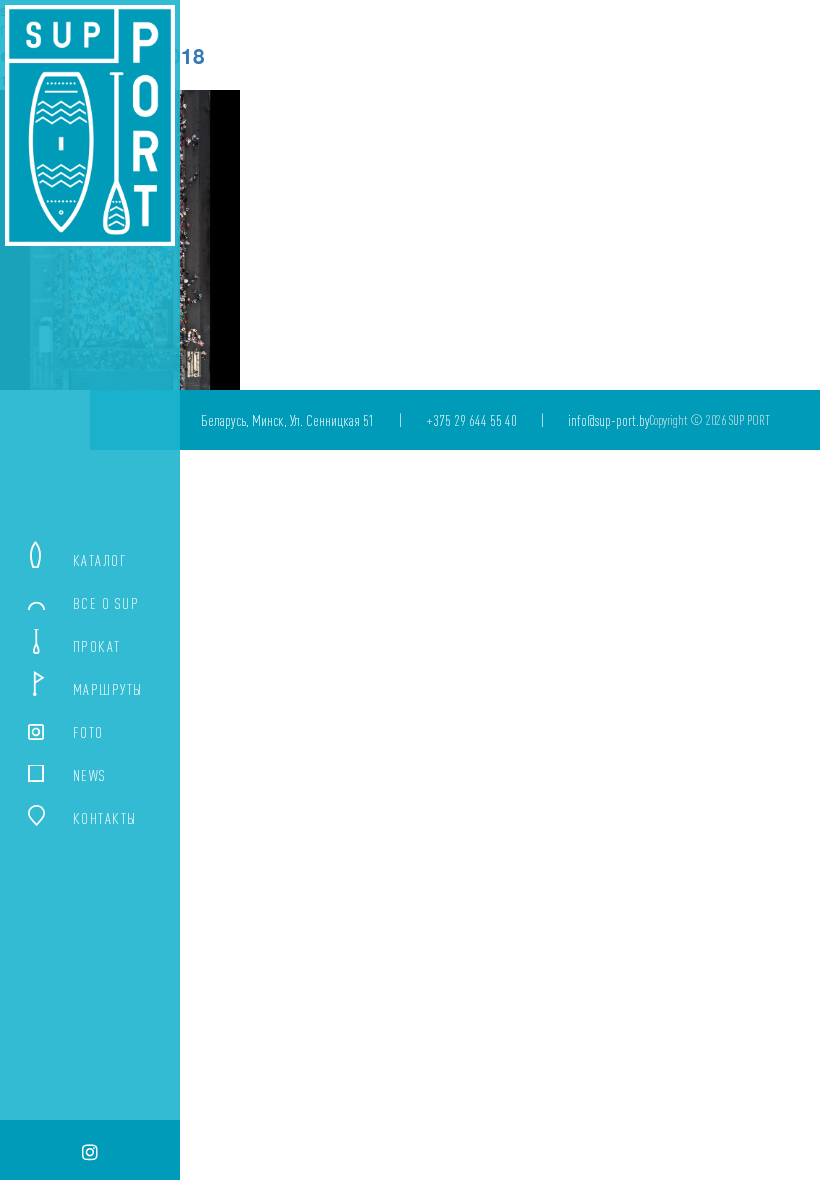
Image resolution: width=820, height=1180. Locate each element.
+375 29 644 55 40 (471, 420)
